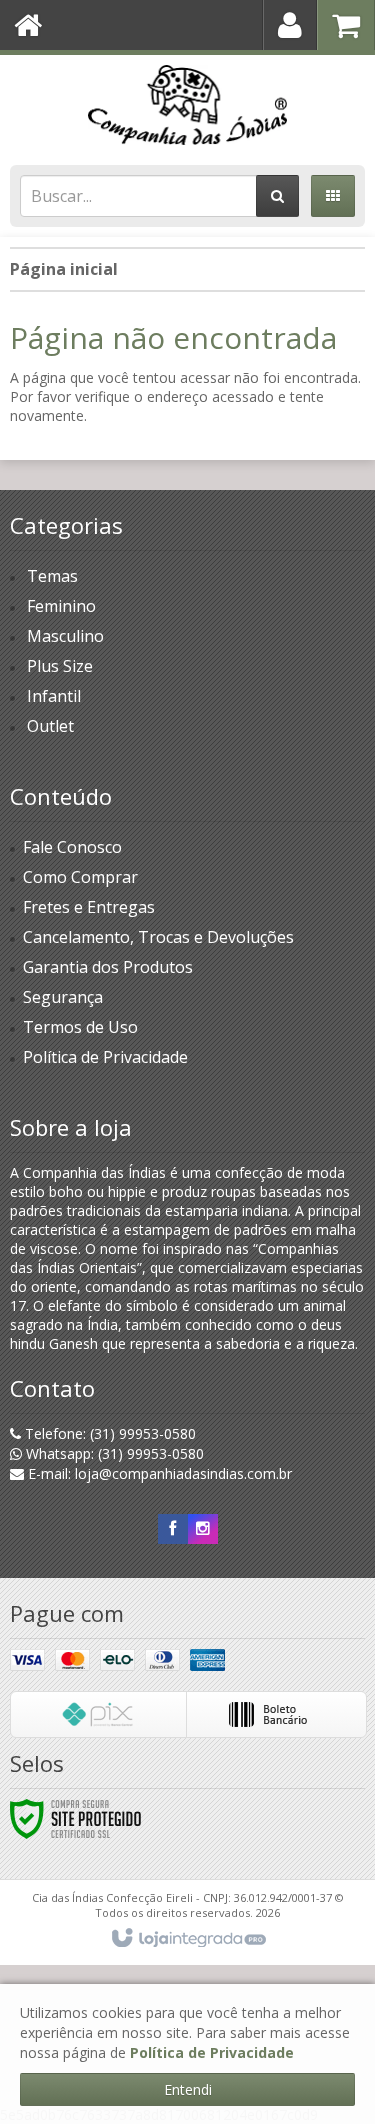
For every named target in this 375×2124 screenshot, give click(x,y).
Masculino (65, 636)
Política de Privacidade (105, 1057)
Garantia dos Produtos (108, 967)
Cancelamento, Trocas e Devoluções (158, 937)
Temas (52, 576)
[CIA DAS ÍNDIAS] (187, 105)
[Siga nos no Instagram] (203, 1528)
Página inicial (64, 269)
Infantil (54, 696)
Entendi (188, 2089)
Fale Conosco (72, 847)
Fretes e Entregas (89, 907)
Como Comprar (80, 877)
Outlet (50, 726)
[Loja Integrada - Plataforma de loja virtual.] (187, 1939)
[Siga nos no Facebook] (173, 1528)
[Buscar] (277, 196)
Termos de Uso (80, 1027)
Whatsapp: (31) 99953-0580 (113, 1453)
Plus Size (60, 666)
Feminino (61, 606)
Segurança (63, 997)
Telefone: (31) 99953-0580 (108, 1433)
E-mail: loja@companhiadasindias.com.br (158, 1473)
